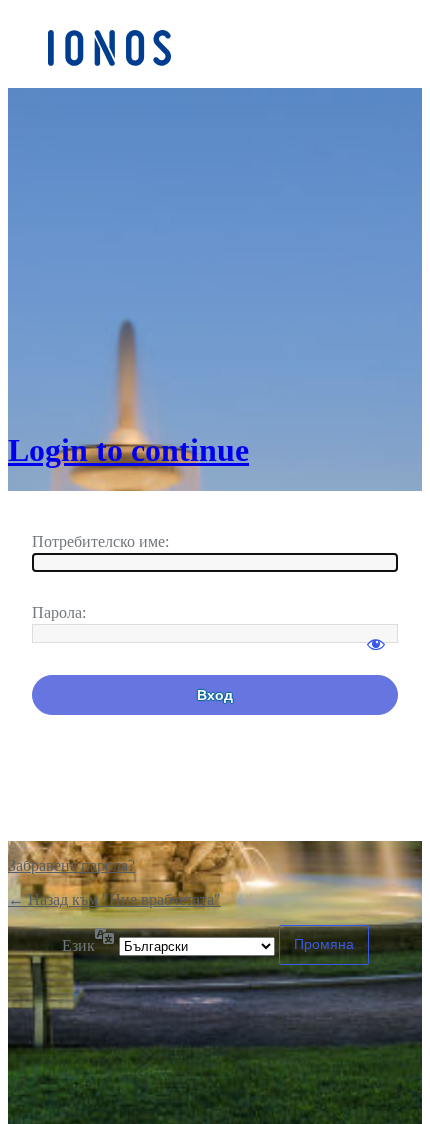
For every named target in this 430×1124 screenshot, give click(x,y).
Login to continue (128, 450)
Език (78, 945)
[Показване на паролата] (376, 635)
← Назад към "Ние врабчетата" (114, 899)
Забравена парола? (71, 865)
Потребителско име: (100, 541)
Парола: (59, 612)
